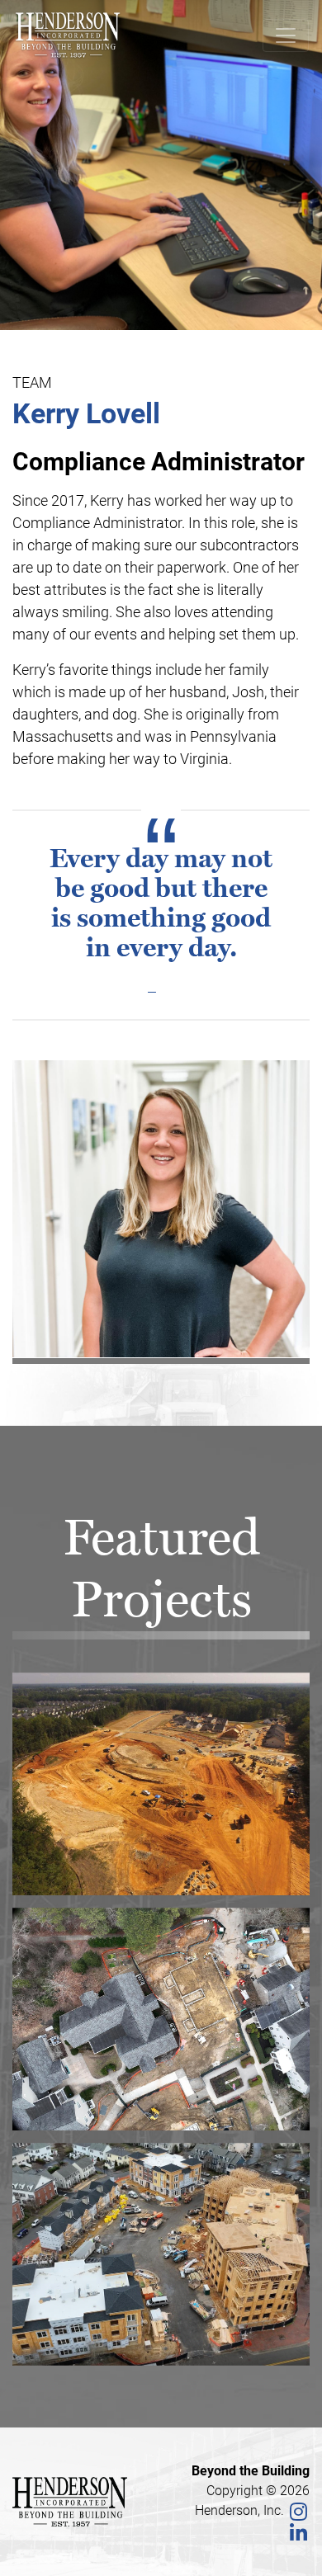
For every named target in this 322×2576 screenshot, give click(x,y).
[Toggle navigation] (286, 35)
